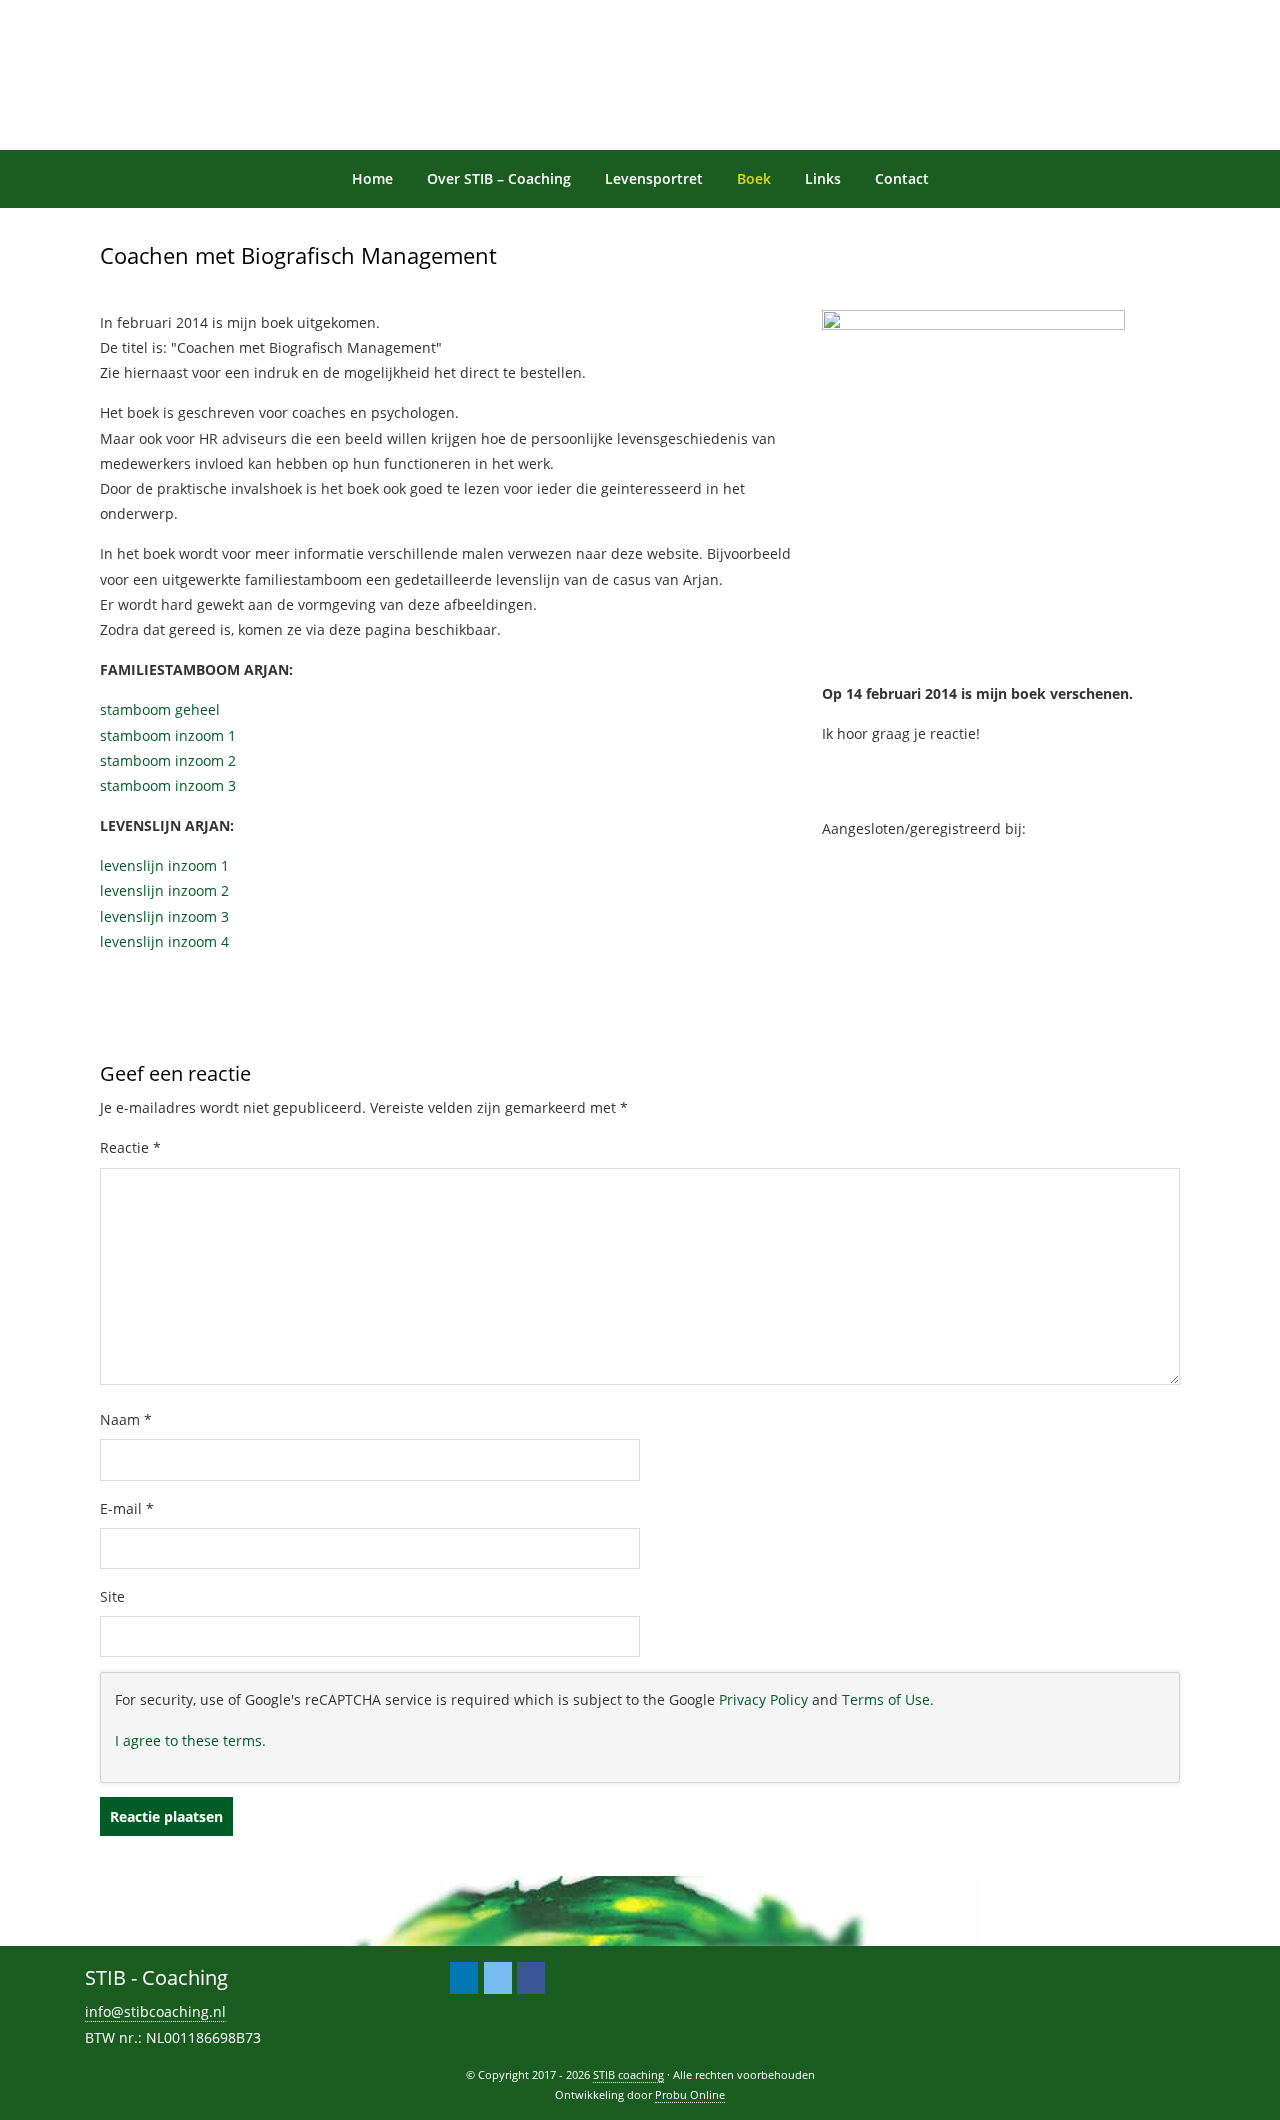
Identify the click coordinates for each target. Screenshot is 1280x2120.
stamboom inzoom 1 (168, 735)
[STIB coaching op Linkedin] (464, 1978)
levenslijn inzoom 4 (164, 941)
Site (112, 1596)
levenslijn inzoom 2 (164, 890)
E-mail (127, 1508)
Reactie (130, 1147)
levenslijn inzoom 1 (164, 865)
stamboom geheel (160, 709)
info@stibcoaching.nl (155, 2011)
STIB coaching (100, 19)
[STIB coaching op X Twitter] (498, 1978)
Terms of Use (886, 1699)
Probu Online (690, 2094)
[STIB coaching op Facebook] (531, 1978)
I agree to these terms (188, 1740)
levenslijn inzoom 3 (164, 916)
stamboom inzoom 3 (168, 785)
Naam (126, 1419)
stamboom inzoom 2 (168, 760)
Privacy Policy (763, 1699)
